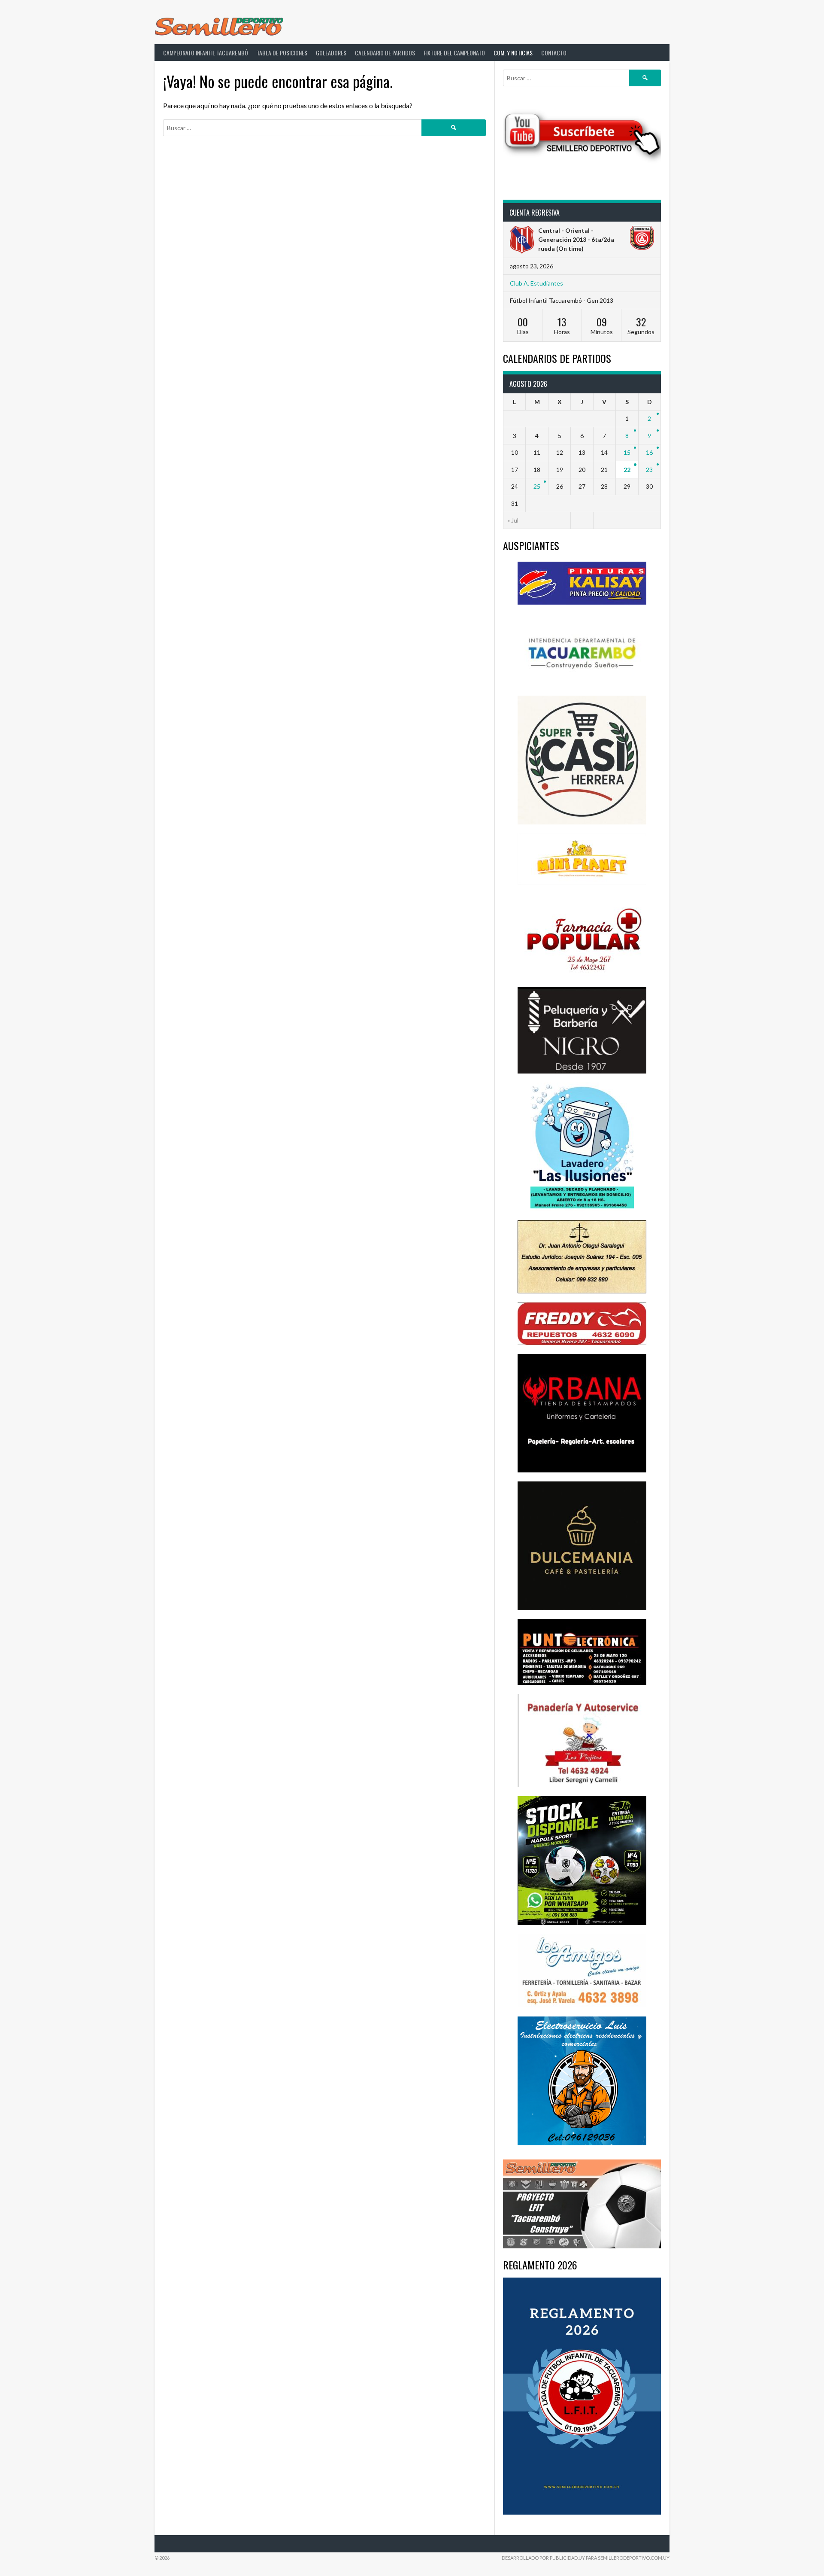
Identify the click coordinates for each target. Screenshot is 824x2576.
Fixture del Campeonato (454, 53)
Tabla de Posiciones (282, 53)
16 (649, 452)
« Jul (513, 520)
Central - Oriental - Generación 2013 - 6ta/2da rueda (576, 239)
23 (649, 470)
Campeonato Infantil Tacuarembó (206, 53)
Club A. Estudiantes (536, 283)
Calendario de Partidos (385, 53)
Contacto (554, 53)
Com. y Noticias (513, 53)
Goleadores (331, 53)
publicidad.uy (567, 2558)
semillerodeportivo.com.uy (634, 2558)
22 (627, 470)
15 (627, 452)
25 (537, 486)
